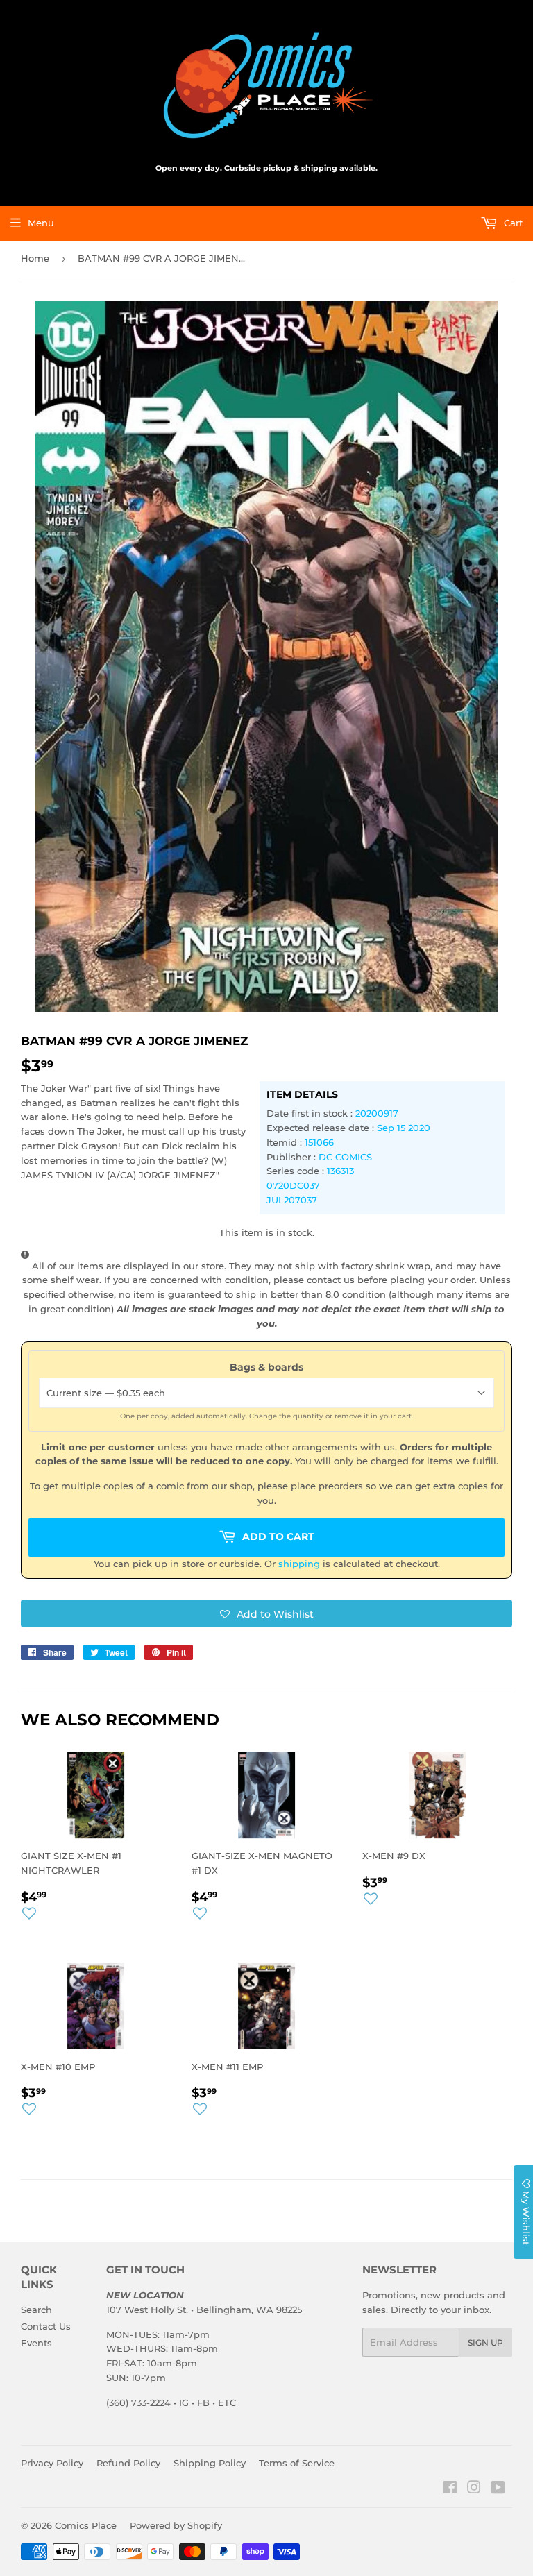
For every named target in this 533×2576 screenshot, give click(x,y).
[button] (266, 1613)
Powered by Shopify (176, 2525)
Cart (512, 223)
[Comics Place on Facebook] (450, 2489)
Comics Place (86, 2525)
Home (35, 258)
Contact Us (46, 2326)
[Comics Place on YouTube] (498, 2489)
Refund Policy (128, 2463)
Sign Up (485, 2342)
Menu (41, 223)
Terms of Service (297, 2463)
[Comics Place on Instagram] (474, 2489)
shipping (299, 1564)
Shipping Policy (210, 2463)
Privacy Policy (52, 2463)
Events (36, 2343)
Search (36, 2310)
